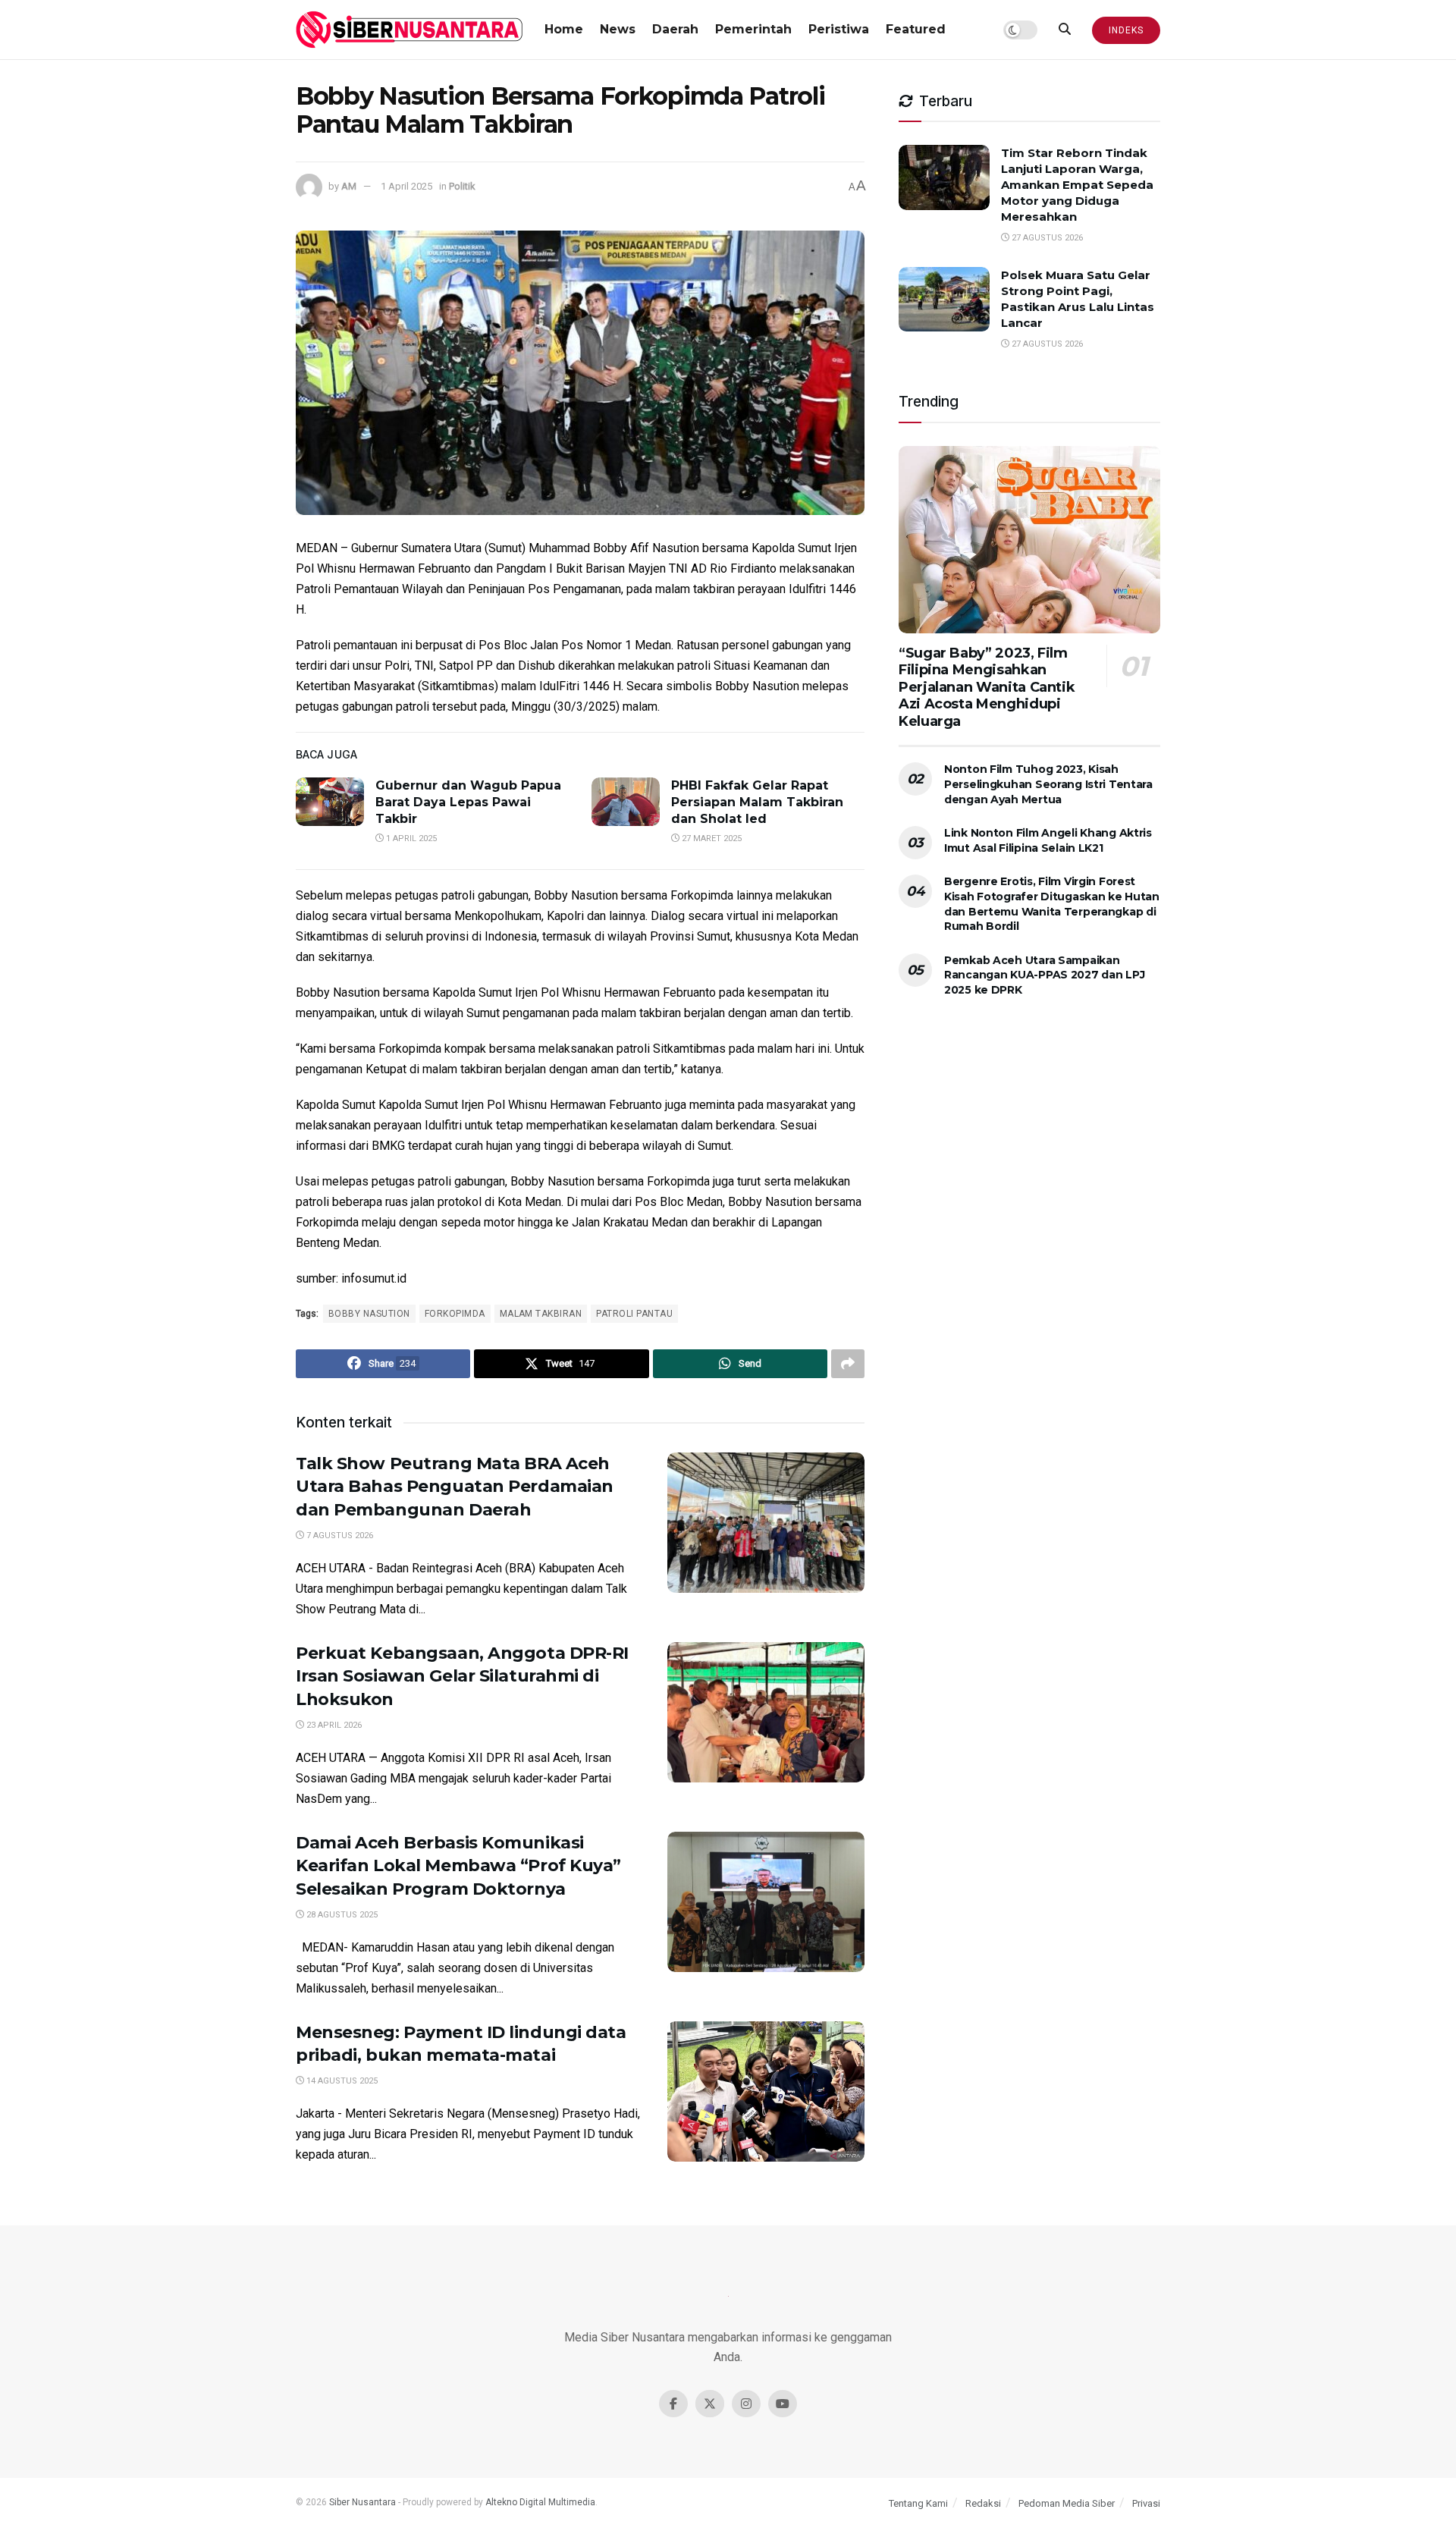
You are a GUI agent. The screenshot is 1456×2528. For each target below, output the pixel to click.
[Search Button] (1065, 30)
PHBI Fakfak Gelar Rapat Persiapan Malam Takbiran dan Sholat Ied (757, 802)
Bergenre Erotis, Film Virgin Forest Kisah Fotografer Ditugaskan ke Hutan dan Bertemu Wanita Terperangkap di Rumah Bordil (1052, 904)
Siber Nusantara (362, 2502)
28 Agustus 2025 (341, 1915)
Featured (916, 29)
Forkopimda (455, 1314)
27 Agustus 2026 (1046, 238)
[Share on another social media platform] (848, 1364)
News (618, 29)
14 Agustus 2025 (341, 2081)
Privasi (1146, 2503)
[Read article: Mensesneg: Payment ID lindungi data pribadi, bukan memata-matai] (766, 2092)
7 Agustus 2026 (339, 1536)
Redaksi (983, 2503)
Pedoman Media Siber (1067, 2503)
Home (564, 29)
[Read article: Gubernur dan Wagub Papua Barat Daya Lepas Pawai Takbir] (330, 802)
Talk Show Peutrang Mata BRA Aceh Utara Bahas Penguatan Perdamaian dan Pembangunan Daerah (455, 1487)
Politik (462, 186)
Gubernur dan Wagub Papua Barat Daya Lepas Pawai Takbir (468, 802)
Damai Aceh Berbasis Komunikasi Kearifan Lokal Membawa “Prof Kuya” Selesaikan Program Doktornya (458, 1866)
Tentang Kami (918, 2503)
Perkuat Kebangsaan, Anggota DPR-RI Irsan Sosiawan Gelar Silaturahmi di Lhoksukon (462, 1677)
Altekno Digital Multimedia (540, 2502)
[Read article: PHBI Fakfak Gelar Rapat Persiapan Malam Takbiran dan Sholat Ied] (626, 802)
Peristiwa (839, 29)
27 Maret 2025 (711, 838)
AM (349, 186)
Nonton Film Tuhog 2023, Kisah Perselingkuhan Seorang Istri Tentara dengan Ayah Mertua (1048, 784)
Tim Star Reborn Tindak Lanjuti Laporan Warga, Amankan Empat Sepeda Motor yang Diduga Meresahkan (1077, 185)
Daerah (675, 29)
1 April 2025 (406, 186)
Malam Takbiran (541, 1314)
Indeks (1126, 30)
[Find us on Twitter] (710, 2404)
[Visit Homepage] (409, 30)
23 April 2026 (333, 1725)
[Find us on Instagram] (746, 2404)
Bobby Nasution (369, 1314)
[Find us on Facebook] (673, 2404)
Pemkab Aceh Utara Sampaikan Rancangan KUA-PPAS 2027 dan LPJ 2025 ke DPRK (1044, 975)
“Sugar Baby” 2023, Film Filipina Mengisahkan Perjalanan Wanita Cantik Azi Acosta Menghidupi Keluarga (987, 687)
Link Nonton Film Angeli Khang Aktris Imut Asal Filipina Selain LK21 (1048, 840)
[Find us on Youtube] (783, 2404)
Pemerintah (753, 29)
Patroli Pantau (634, 1314)
